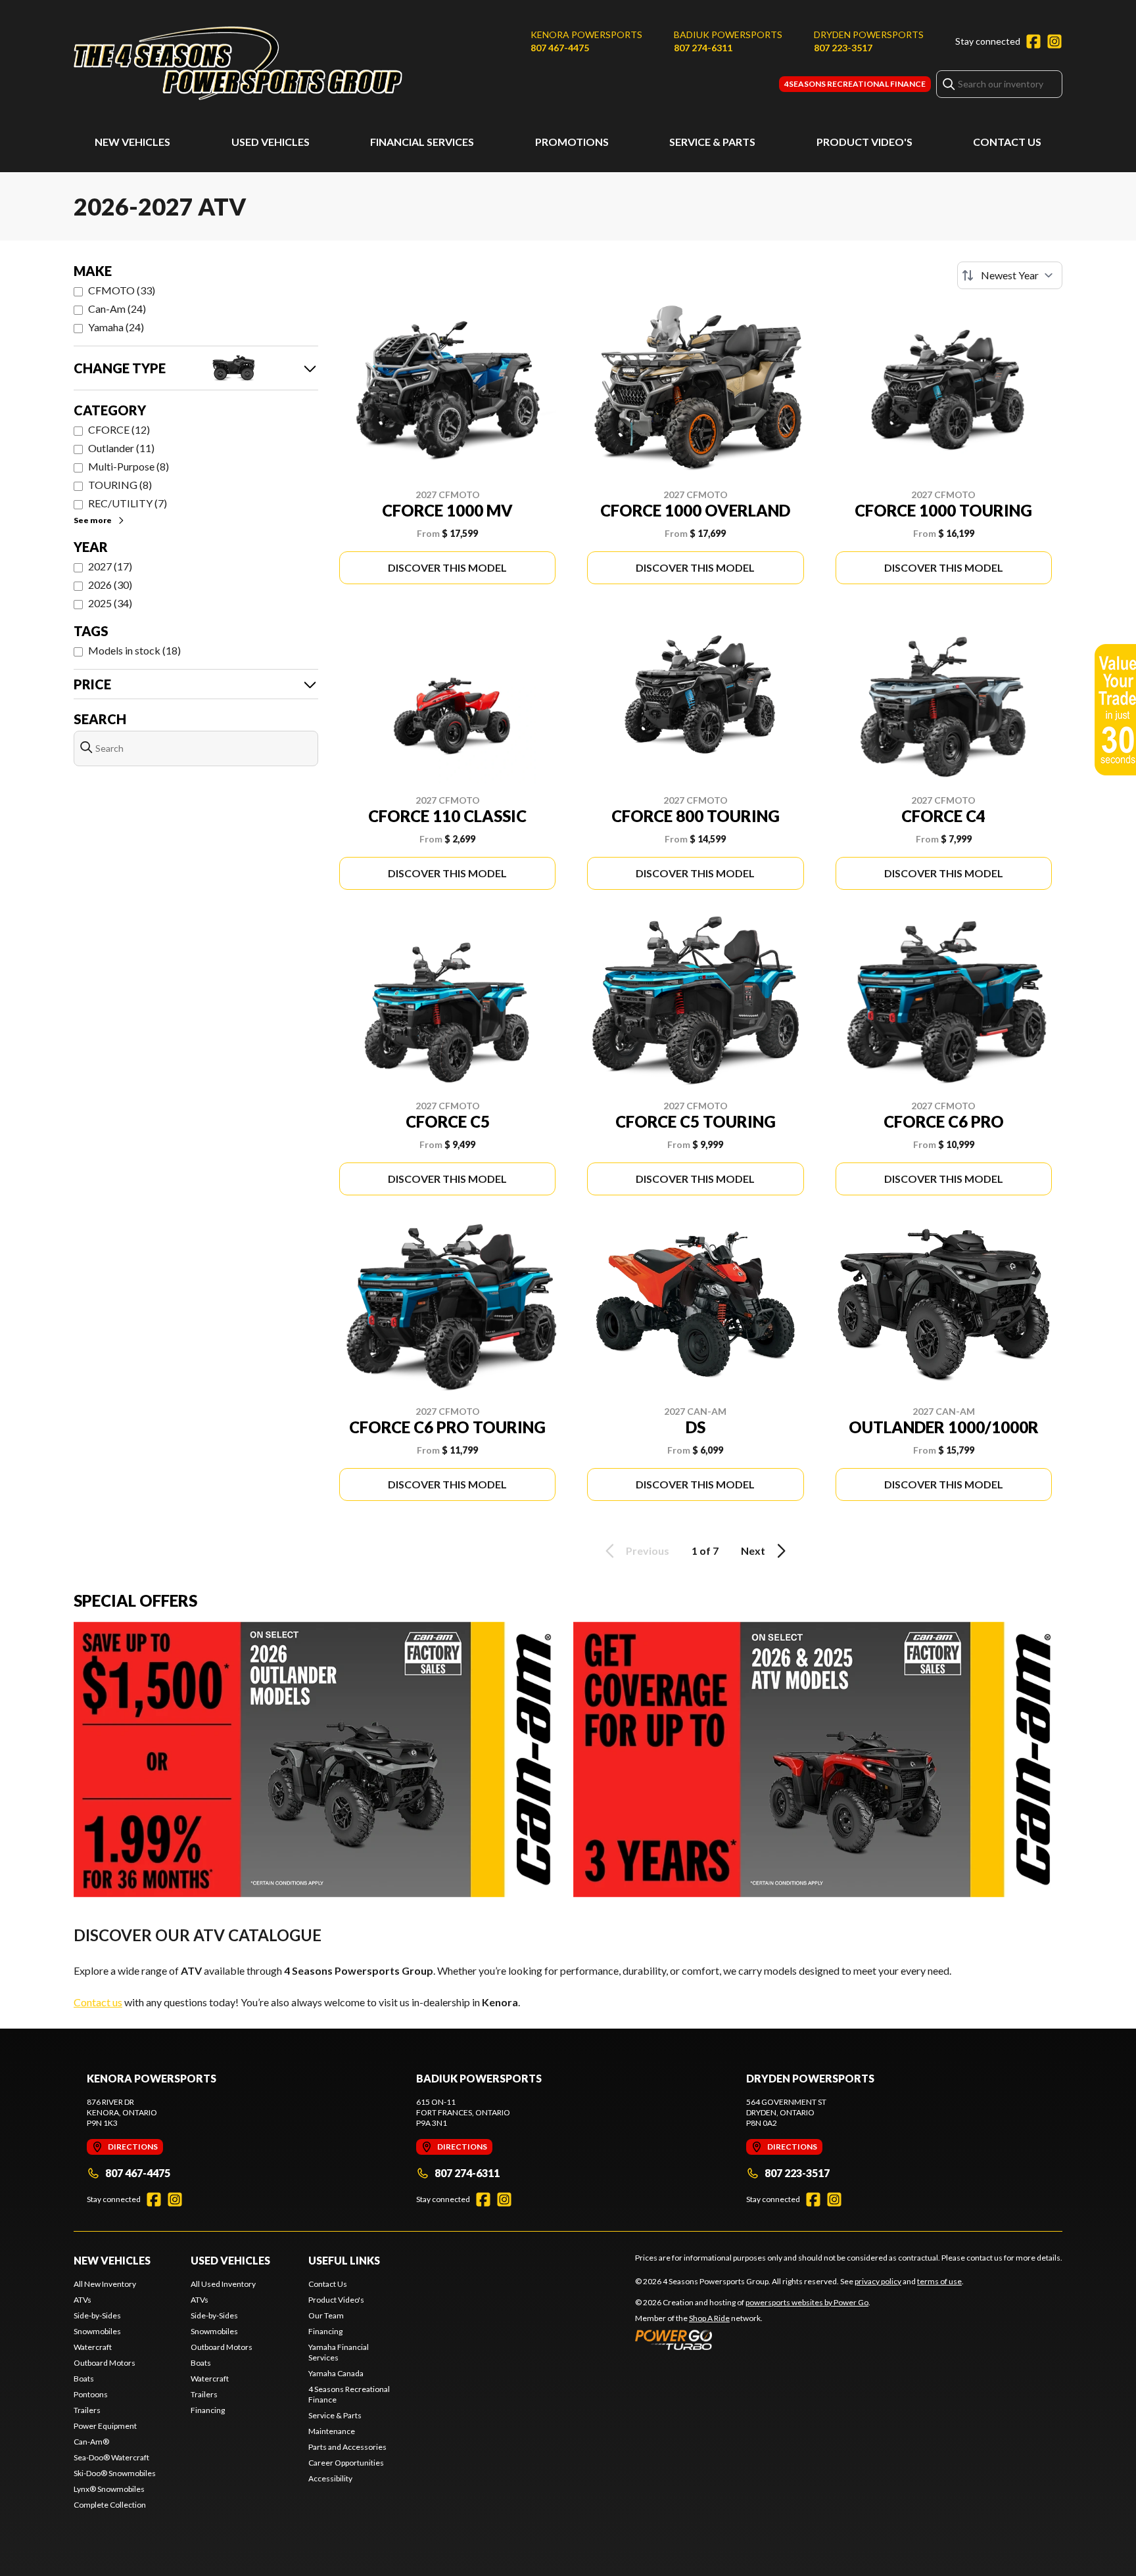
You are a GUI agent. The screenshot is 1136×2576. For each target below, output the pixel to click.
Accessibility (330, 2478)
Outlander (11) (121, 448)
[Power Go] (753, 2339)
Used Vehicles (271, 142)
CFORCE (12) (119, 429)
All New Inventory (105, 2284)
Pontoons (91, 2394)
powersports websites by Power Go (807, 2302)
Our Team (326, 2315)
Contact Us (1007, 142)
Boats (84, 2379)
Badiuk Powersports (728, 34)
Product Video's (864, 142)
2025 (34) (110, 603)
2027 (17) (110, 566)
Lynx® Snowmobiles (109, 2489)
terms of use (939, 2281)
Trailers (87, 2410)
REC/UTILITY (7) (128, 503)
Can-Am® (91, 2442)
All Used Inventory (223, 2284)
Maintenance (332, 2431)
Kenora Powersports (586, 34)
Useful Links (344, 2260)
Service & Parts (712, 142)
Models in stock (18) (134, 650)
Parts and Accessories (347, 2447)
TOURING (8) (120, 485)
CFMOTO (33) (122, 290)
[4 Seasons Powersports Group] (238, 63)
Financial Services (422, 142)
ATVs (83, 2300)
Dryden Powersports (869, 34)
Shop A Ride (709, 2318)
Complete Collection (110, 2505)
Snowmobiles (97, 2331)
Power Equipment (105, 2426)
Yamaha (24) (116, 327)
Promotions (572, 142)
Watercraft (93, 2347)
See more (93, 520)
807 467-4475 (560, 48)
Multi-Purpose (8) (129, 466)
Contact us (98, 2002)
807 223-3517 (843, 48)
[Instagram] (1054, 41)
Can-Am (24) (117, 309)
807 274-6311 (703, 48)
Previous (648, 1551)
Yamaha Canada (336, 2373)
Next (753, 1551)
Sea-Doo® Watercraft (111, 2457)
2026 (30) (110, 585)
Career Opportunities (346, 2463)
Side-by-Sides (97, 2315)
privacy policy (878, 2281)
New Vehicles (132, 142)
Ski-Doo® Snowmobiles (115, 2473)
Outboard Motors (105, 2363)
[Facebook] (1033, 41)
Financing (208, 2410)
